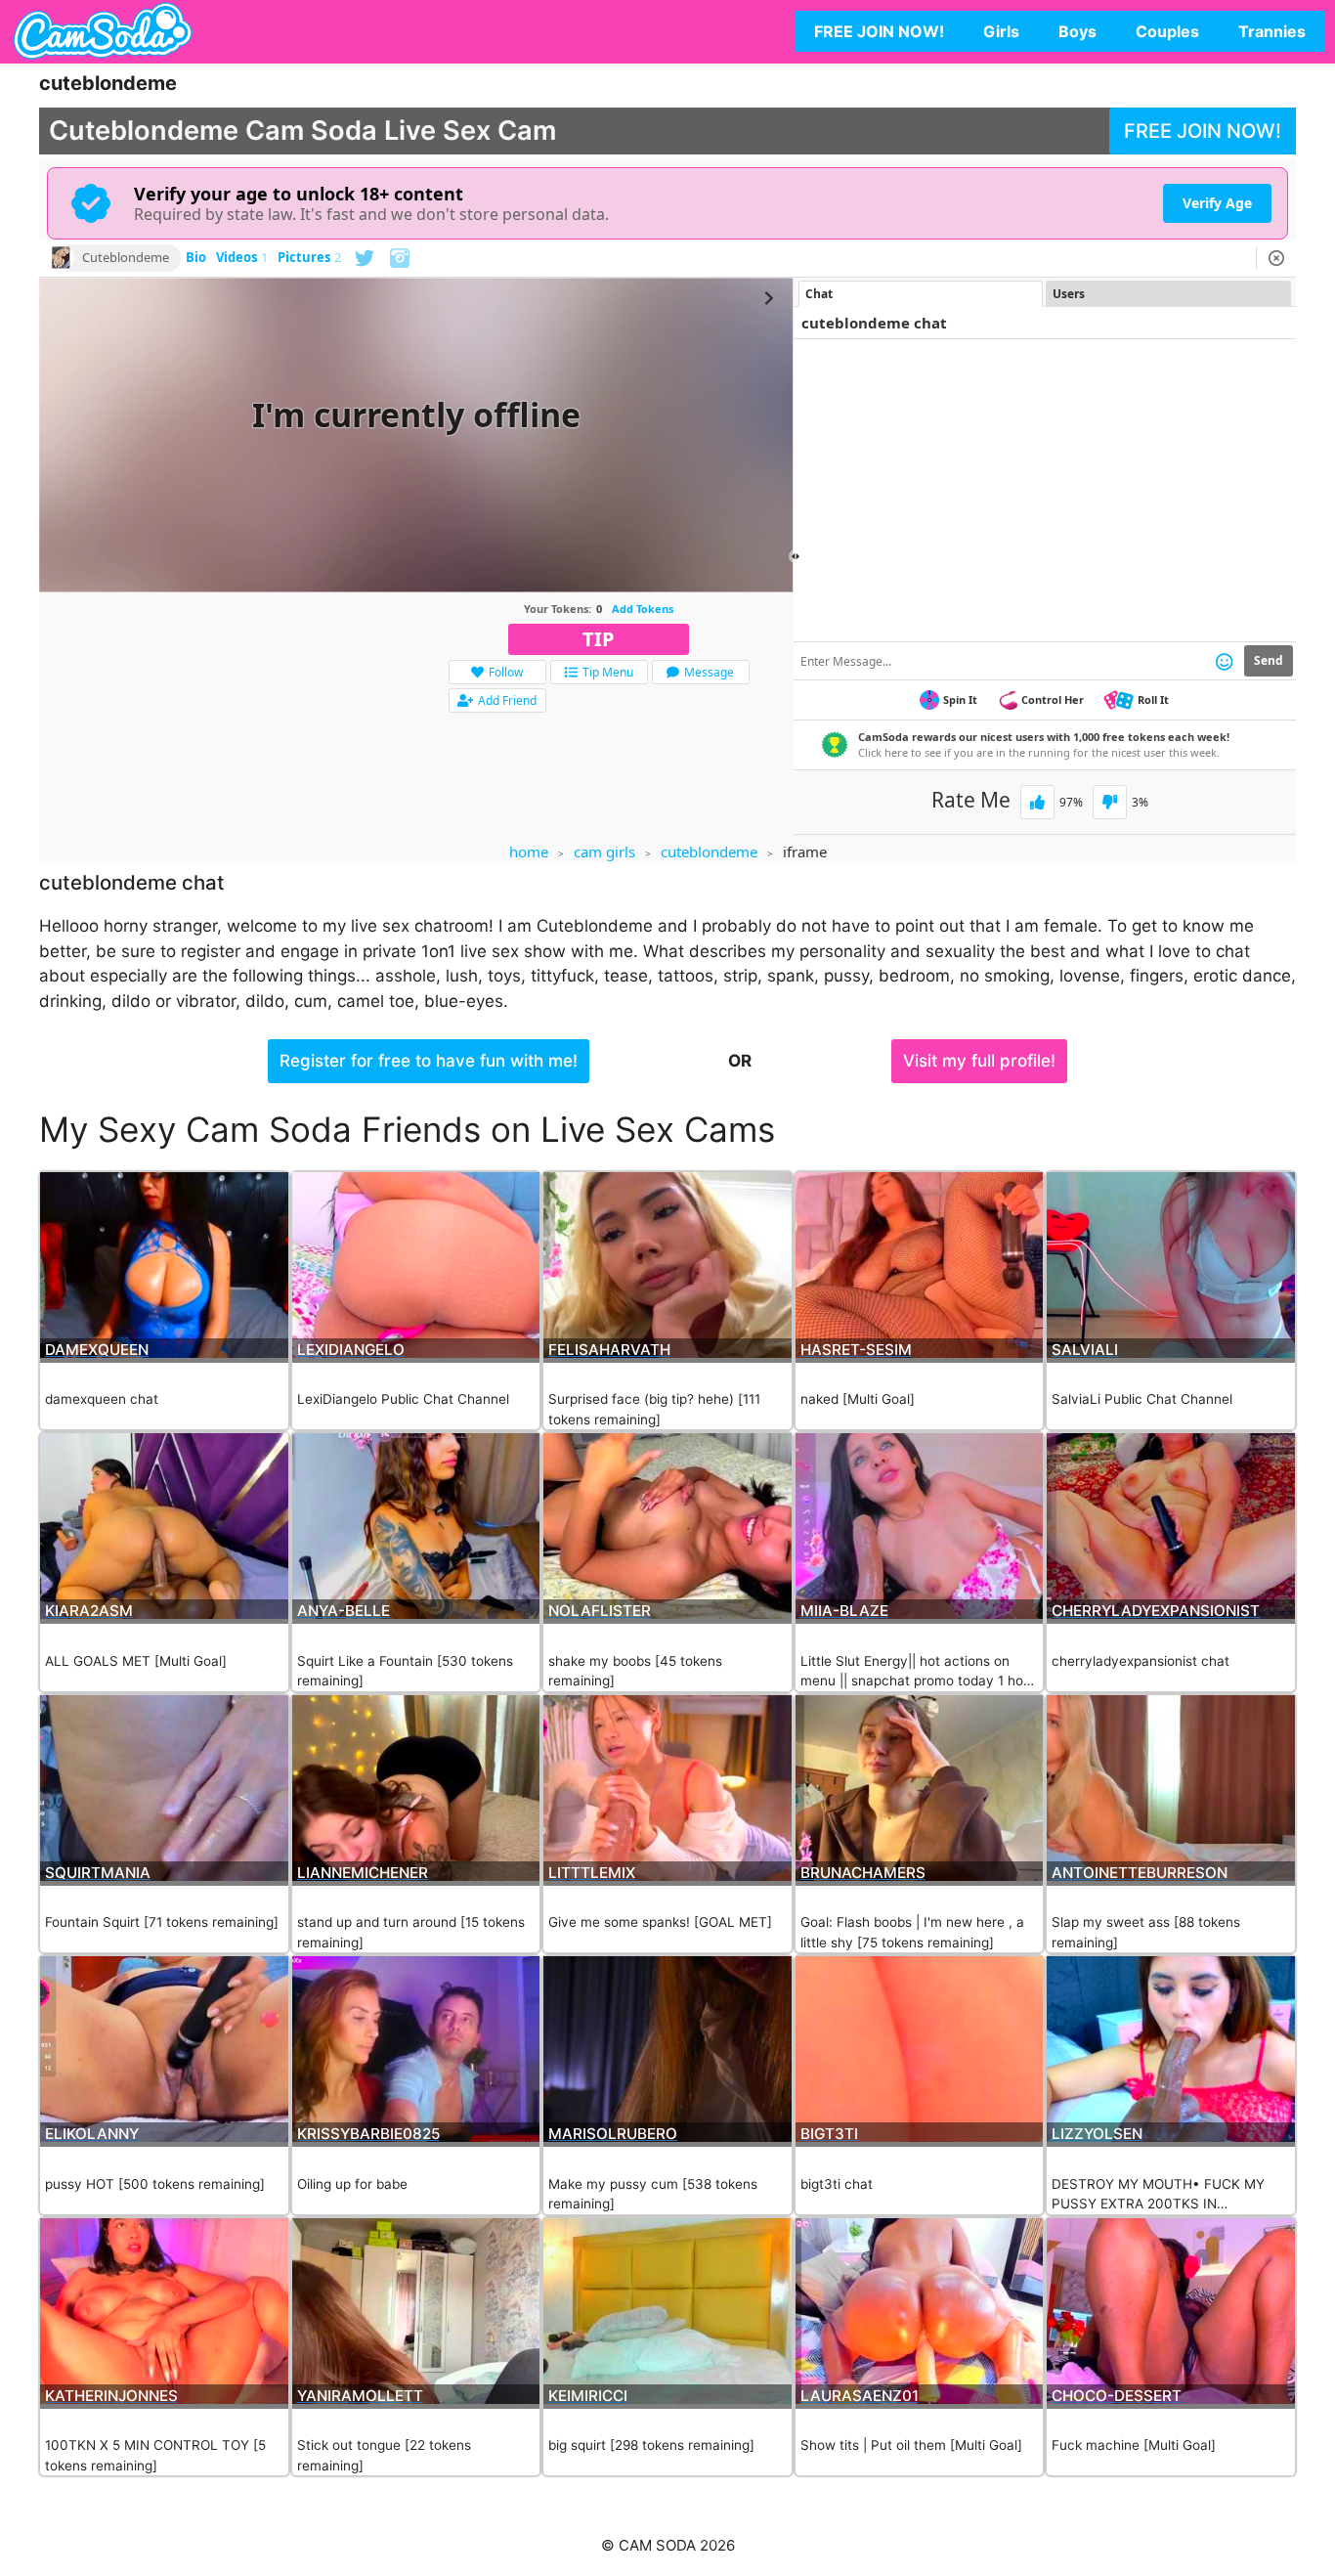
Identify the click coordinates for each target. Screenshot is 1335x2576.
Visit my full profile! (979, 1061)
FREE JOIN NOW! (879, 31)
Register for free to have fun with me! (429, 1061)
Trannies (1272, 31)
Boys (1077, 31)
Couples (1167, 31)
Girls (1001, 31)
